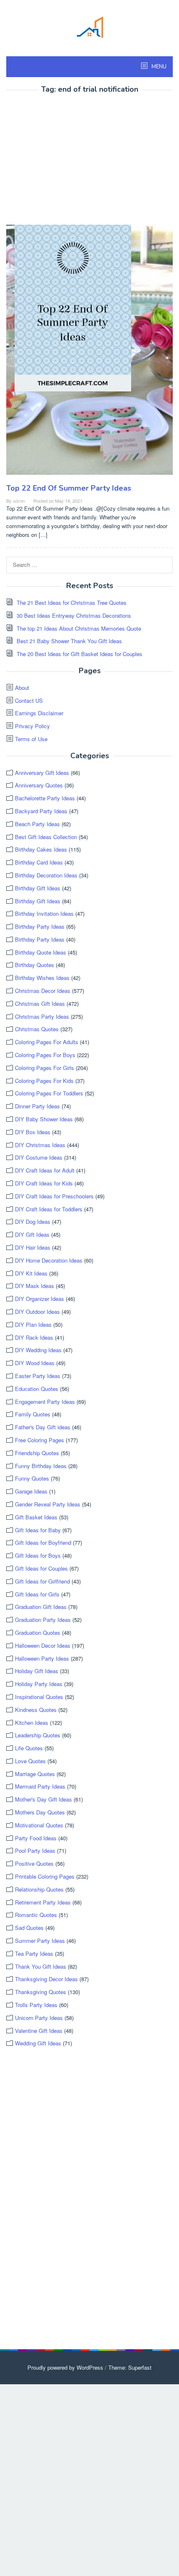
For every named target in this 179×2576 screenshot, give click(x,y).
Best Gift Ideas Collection (46, 837)
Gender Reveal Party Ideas (48, 1504)
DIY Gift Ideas (32, 1234)
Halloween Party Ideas (42, 1658)
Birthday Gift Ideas (38, 888)
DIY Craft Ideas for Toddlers (49, 1209)
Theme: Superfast (130, 2367)
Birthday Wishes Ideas (42, 978)
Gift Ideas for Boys (38, 1555)
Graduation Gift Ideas (41, 1607)
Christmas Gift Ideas (40, 1004)
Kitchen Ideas (32, 1723)
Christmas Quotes (37, 1029)
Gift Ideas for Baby (38, 1530)
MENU (158, 67)
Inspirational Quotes (39, 1697)
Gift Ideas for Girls (37, 1594)
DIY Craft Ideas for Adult (45, 1170)
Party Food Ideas (36, 1838)
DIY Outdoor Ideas (37, 1312)
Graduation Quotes (38, 1633)
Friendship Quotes (37, 1453)
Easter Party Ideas (38, 1376)
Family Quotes (33, 1414)
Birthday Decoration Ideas (46, 875)
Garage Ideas (31, 1491)
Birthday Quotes (35, 965)
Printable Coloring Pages (45, 1876)
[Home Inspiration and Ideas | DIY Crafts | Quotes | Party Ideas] (89, 26)
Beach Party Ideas (37, 824)
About (22, 688)
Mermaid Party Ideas (40, 1786)
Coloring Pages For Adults (47, 1042)
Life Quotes (29, 1748)
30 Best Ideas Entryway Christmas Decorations (74, 615)
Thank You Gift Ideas (41, 1966)
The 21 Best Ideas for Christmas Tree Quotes (72, 603)
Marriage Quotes (35, 1774)
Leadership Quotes (38, 1735)
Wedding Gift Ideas (38, 2043)
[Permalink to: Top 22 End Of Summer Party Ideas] (89, 353)
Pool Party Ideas (35, 1851)
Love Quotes (30, 1761)
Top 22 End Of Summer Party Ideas (69, 488)
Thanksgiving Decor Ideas (46, 1979)
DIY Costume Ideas (39, 1157)
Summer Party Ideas (40, 1941)
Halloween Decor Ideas (43, 1645)
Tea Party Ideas (34, 1953)
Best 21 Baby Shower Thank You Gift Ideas (69, 641)
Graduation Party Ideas (43, 1620)
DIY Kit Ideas (31, 1273)
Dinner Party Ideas (37, 1106)
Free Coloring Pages (40, 1440)
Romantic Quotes (36, 1915)
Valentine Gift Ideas (39, 2031)
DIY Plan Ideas (33, 1324)
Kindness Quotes (36, 1710)
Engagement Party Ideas (45, 1402)
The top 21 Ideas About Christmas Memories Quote (79, 628)
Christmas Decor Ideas (43, 991)
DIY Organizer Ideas (40, 1299)
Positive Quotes (34, 1863)
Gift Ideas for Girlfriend (42, 1581)
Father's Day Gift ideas (43, 1427)
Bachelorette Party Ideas (45, 798)
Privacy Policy (32, 726)
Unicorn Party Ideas (39, 2018)
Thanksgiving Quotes (41, 1992)
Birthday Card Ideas (39, 862)
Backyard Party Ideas (41, 811)
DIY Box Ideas (33, 1132)
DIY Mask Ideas (35, 1286)
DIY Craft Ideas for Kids (44, 1183)
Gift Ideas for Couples (41, 1568)
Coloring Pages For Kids (44, 1081)
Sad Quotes (29, 1928)
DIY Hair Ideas (33, 1247)
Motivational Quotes (39, 1825)
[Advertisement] (76, 160)
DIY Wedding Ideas (38, 1350)
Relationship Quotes (39, 1889)
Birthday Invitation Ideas (44, 913)
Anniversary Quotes (39, 785)
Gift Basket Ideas (36, 1517)
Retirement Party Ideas (43, 1902)
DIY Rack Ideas (34, 1337)
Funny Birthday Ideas (41, 1466)
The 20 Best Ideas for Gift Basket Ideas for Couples (80, 654)
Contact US (29, 700)
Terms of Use (31, 739)
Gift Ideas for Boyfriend (43, 1542)
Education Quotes (37, 1389)
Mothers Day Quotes (40, 1812)
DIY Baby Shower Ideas (44, 1119)
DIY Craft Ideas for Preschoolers (54, 1196)
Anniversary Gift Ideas (42, 773)
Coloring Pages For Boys (45, 1055)
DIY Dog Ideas (33, 1222)
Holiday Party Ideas (39, 1684)
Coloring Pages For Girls (45, 1068)
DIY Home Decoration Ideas (49, 1260)
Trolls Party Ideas (36, 2005)
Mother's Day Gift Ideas (44, 1799)
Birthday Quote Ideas (41, 952)
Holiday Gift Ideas (37, 1671)
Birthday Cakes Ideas (41, 849)
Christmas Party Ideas (42, 1016)
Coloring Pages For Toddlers (49, 1093)
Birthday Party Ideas (40, 926)
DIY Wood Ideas (35, 1363)
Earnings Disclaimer (39, 713)
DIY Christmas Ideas (40, 1145)
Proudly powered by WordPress (65, 2367)
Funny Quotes (32, 1478)
